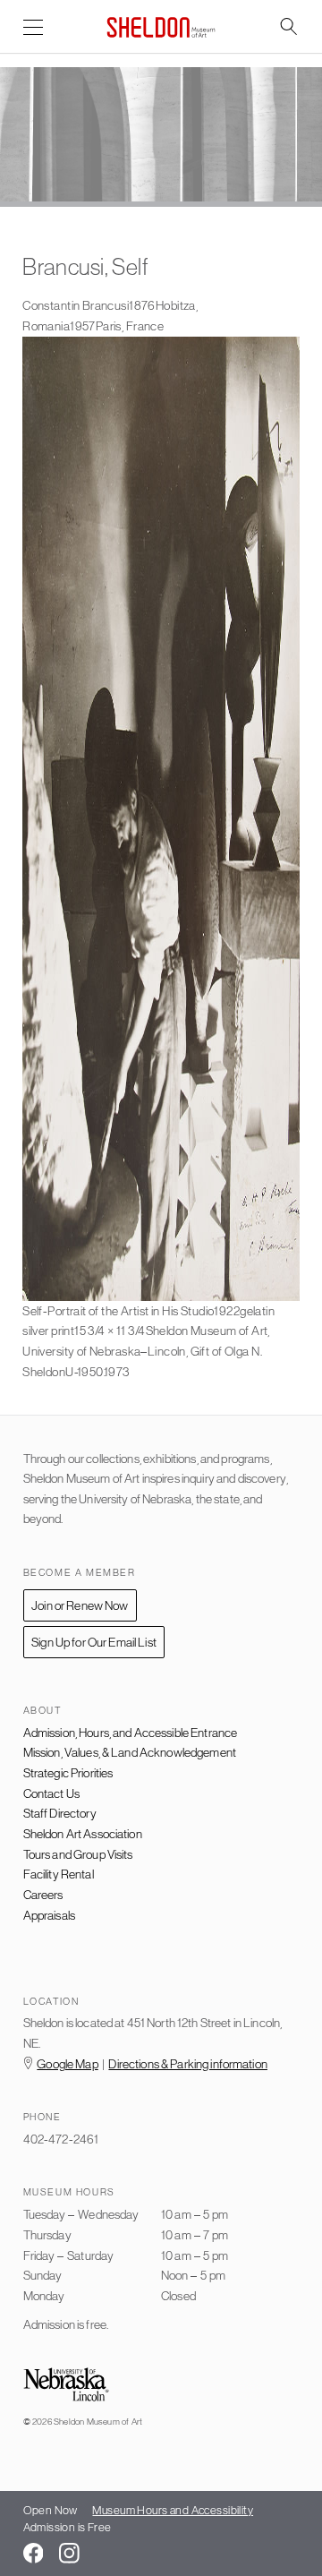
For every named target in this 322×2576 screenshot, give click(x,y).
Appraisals (49, 1915)
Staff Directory (60, 1813)
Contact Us (51, 1793)
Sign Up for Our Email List (94, 1642)
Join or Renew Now (80, 1605)
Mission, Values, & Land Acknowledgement (130, 1752)
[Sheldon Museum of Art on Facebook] (34, 2553)
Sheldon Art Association (83, 1834)
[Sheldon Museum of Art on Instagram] (69, 2553)
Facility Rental (59, 1874)
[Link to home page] (161, 27)
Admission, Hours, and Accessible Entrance (131, 1733)
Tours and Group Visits (78, 1854)
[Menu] (34, 28)
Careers (43, 1895)
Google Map (67, 2064)
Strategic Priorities (68, 1773)
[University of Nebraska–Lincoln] (66, 2386)
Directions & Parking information (187, 2064)
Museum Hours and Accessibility (173, 2510)
